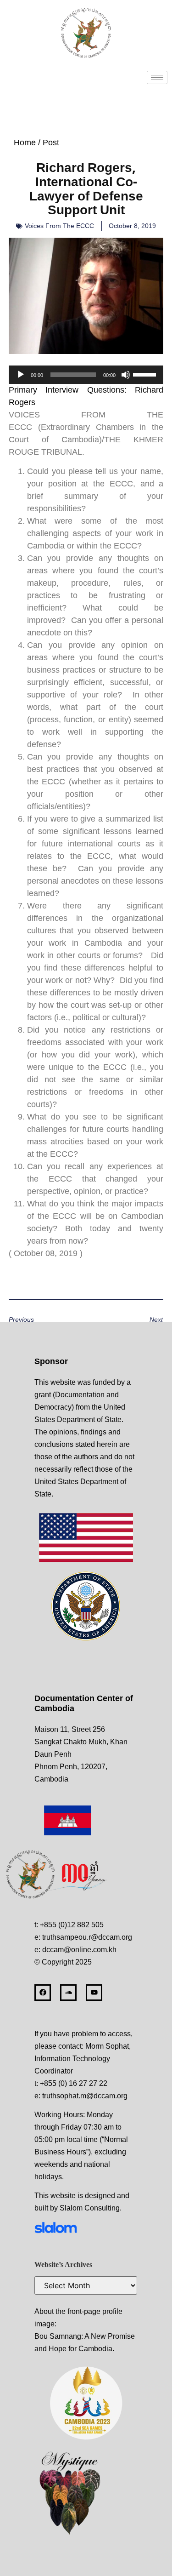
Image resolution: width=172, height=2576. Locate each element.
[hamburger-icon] (157, 77)
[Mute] (126, 375)
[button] (86, 396)
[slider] (146, 374)
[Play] (21, 375)
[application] (86, 375)
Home (25, 143)
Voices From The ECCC (59, 226)
